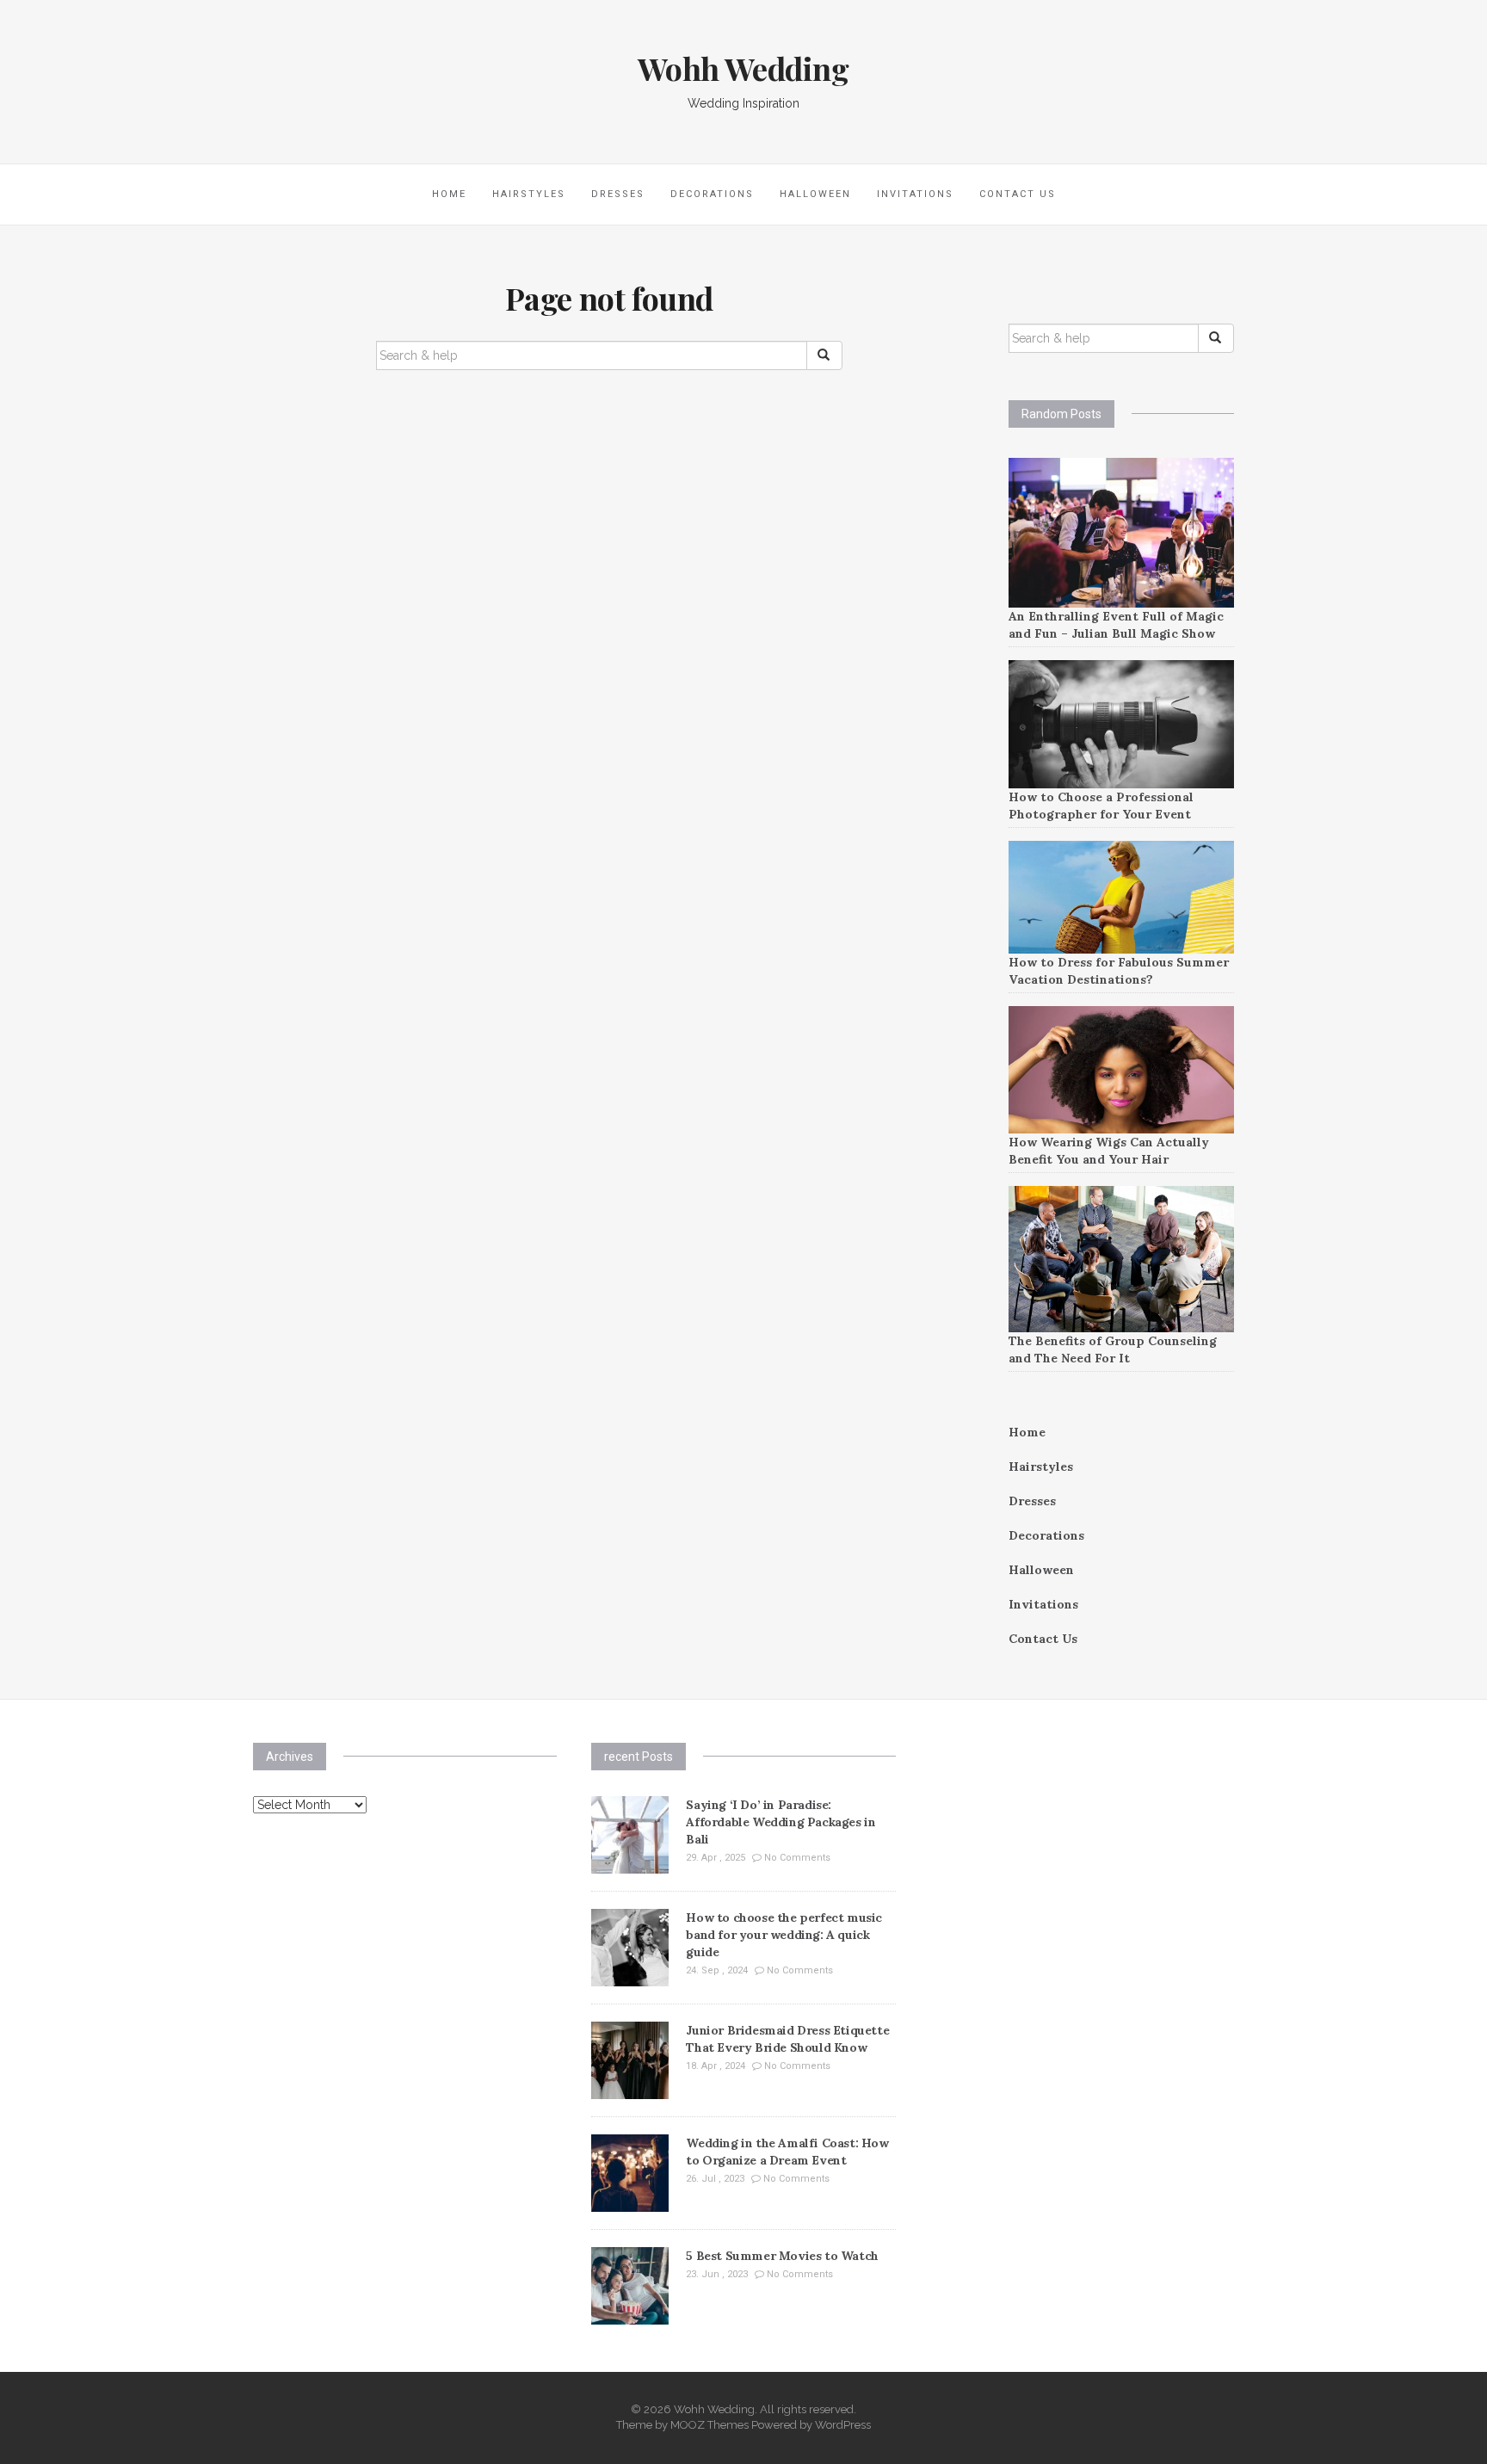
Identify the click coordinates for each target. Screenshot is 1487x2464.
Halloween (815, 194)
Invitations (915, 194)
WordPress (843, 2425)
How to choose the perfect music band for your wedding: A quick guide (784, 1935)
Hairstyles (529, 194)
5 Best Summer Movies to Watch (782, 2256)
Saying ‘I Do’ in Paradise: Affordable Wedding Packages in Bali (781, 1822)
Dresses (618, 194)
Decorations (712, 194)
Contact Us (1018, 194)
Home (449, 194)
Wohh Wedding (743, 68)
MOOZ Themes (710, 2425)
